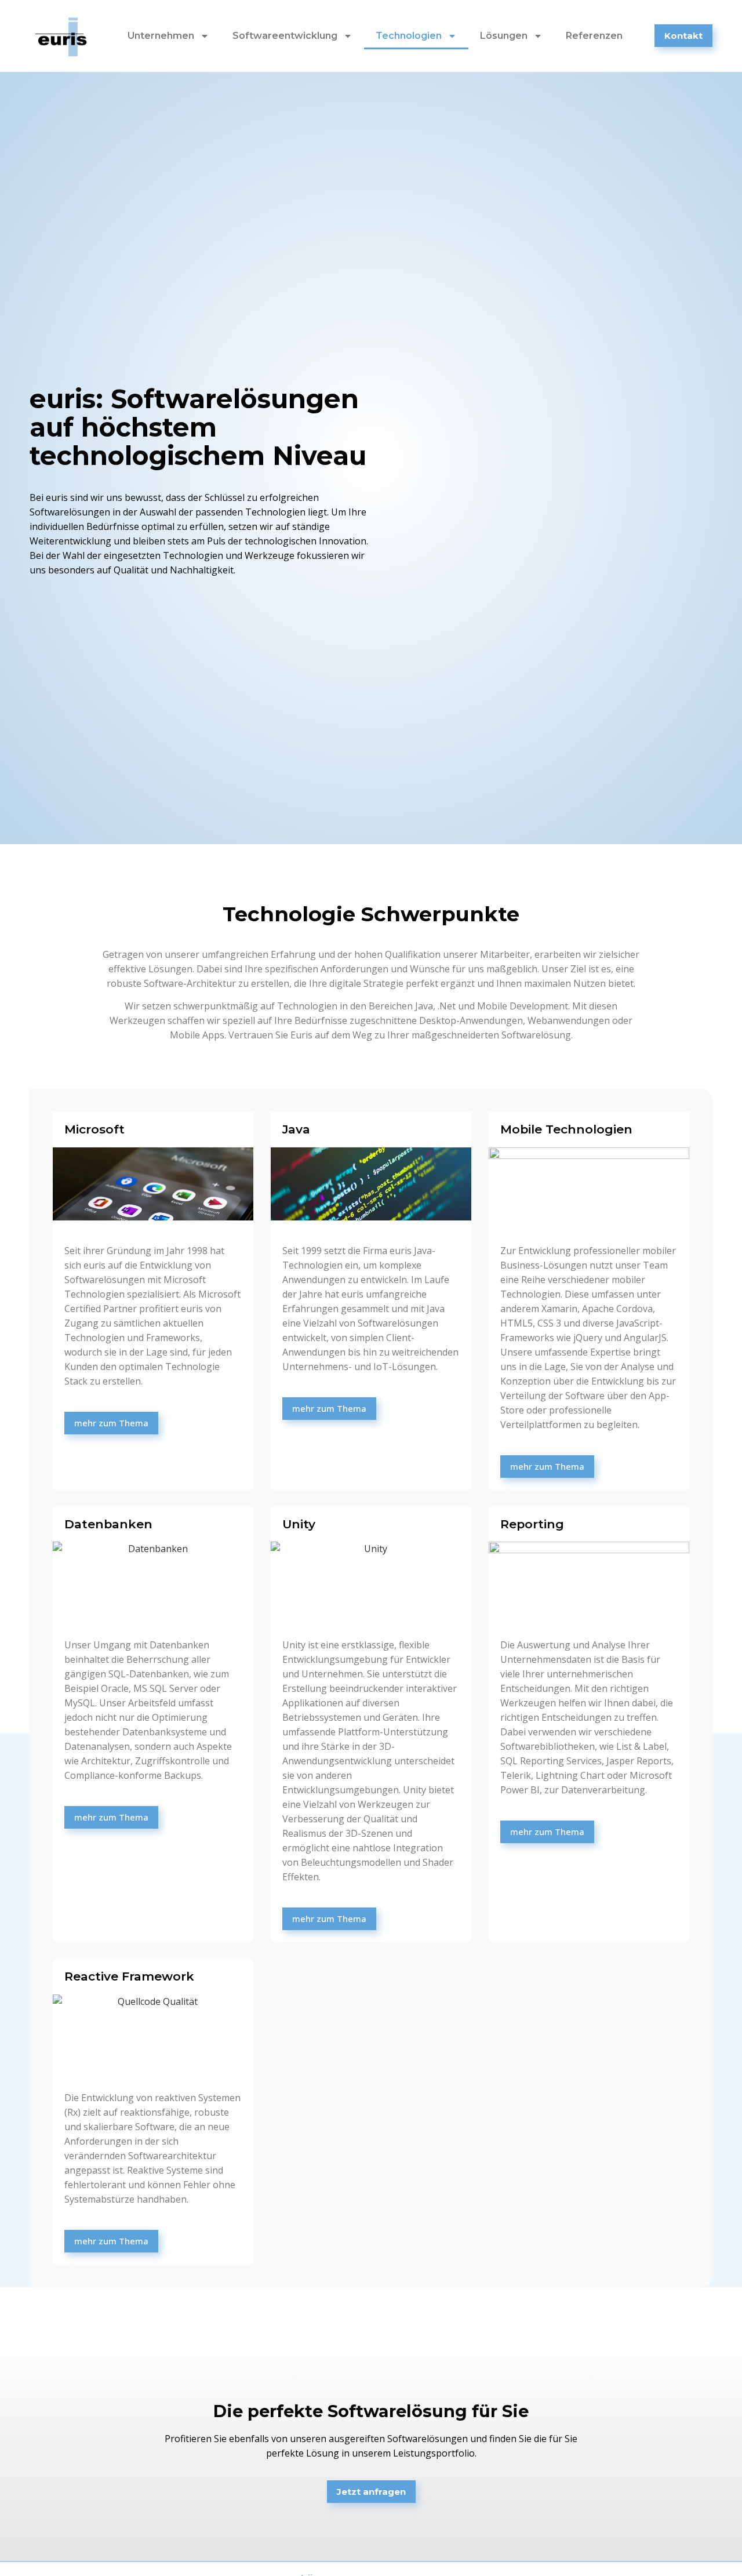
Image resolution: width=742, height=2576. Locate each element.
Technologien (409, 36)
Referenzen (594, 36)
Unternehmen (161, 36)
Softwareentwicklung (285, 36)
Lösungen (504, 36)
